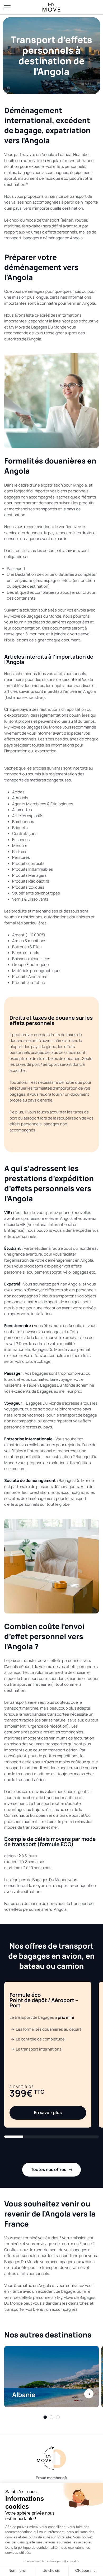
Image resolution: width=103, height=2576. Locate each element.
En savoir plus (48, 2112)
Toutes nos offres (49, 2169)
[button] (14, 2137)
